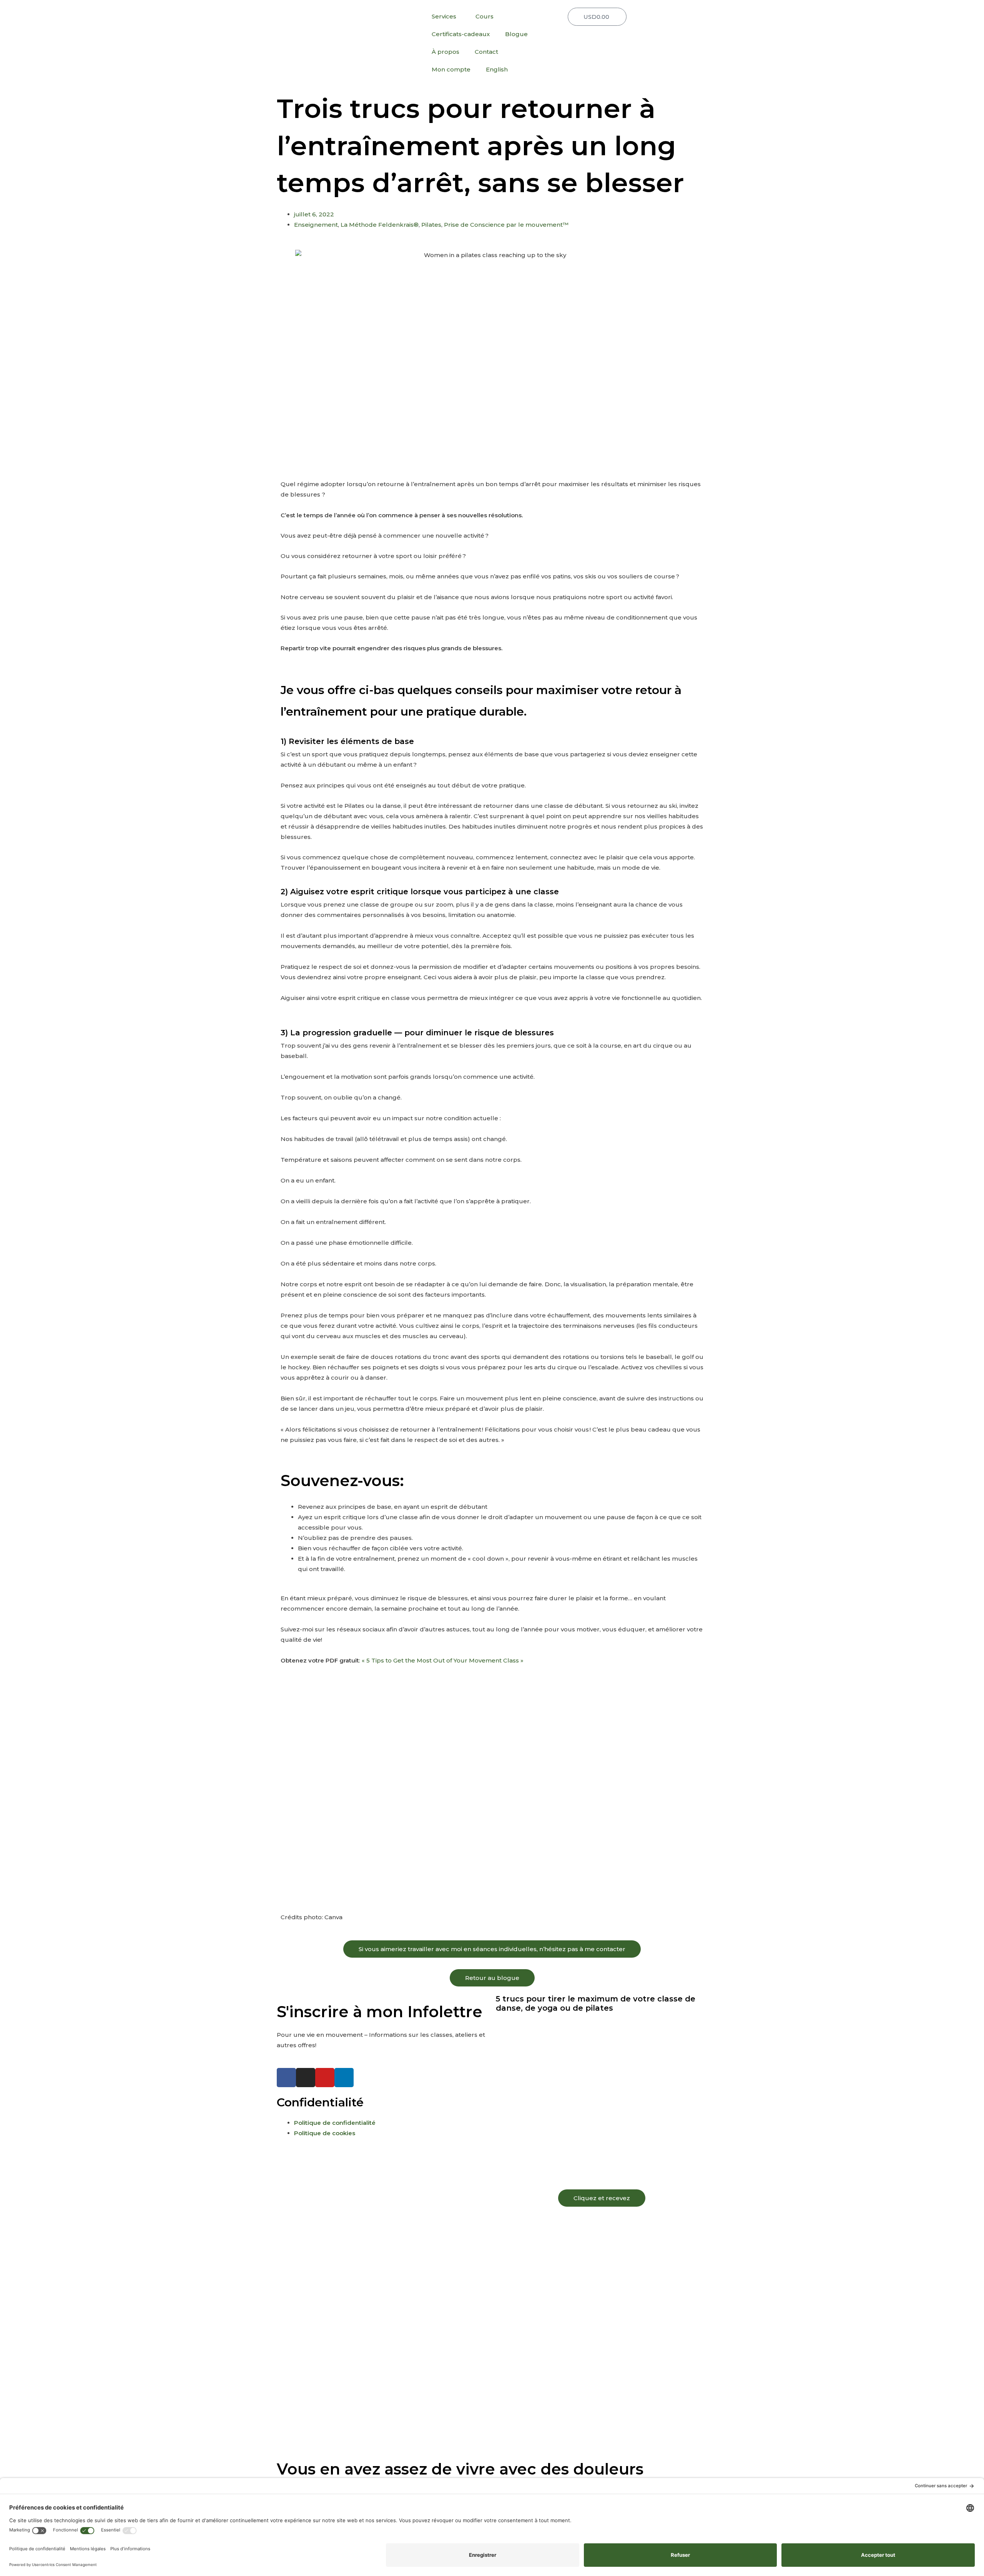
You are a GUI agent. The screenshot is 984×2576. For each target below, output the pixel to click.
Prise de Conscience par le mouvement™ (506, 225)
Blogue (516, 34)
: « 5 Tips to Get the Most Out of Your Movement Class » (441, 1660)
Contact (486, 52)
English (497, 69)
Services (444, 16)
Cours (485, 16)
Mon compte (451, 69)
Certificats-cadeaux (461, 34)
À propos (445, 52)
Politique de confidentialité (335, 2123)
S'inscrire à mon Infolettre (380, 2012)
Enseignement (316, 225)
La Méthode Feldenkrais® (380, 225)
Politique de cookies (325, 2133)
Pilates (431, 225)
